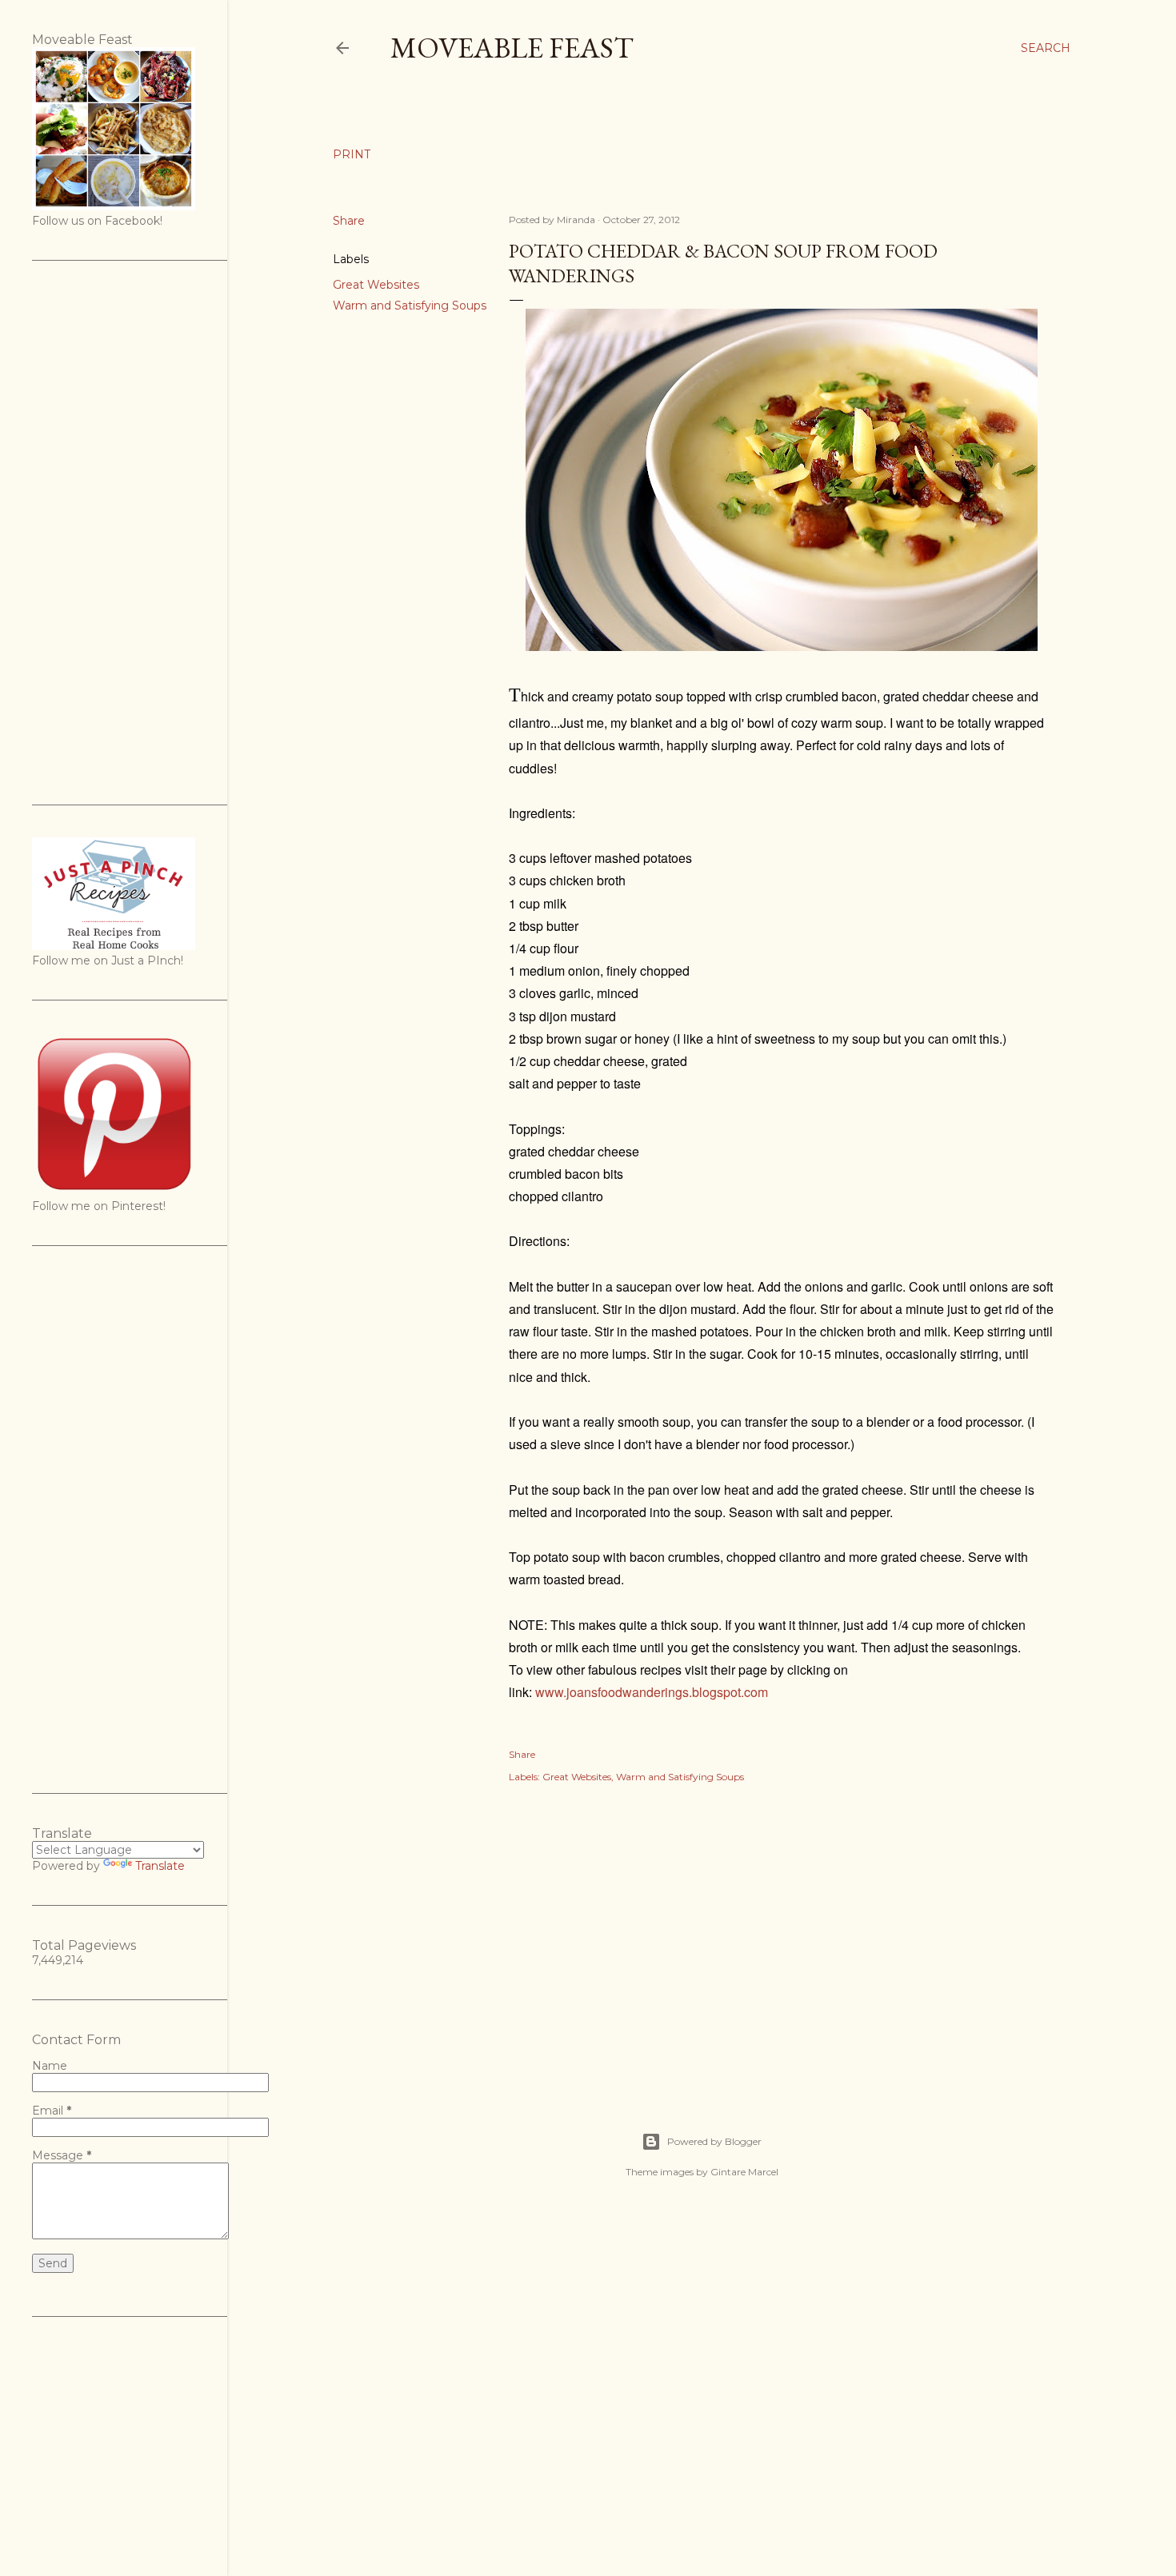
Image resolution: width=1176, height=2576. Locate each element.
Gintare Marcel (744, 2172)
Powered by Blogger (714, 2141)
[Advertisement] (782, 1940)
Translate (160, 1866)
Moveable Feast (512, 48)
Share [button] (349, 221)
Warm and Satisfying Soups (410, 306)
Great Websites (376, 285)
